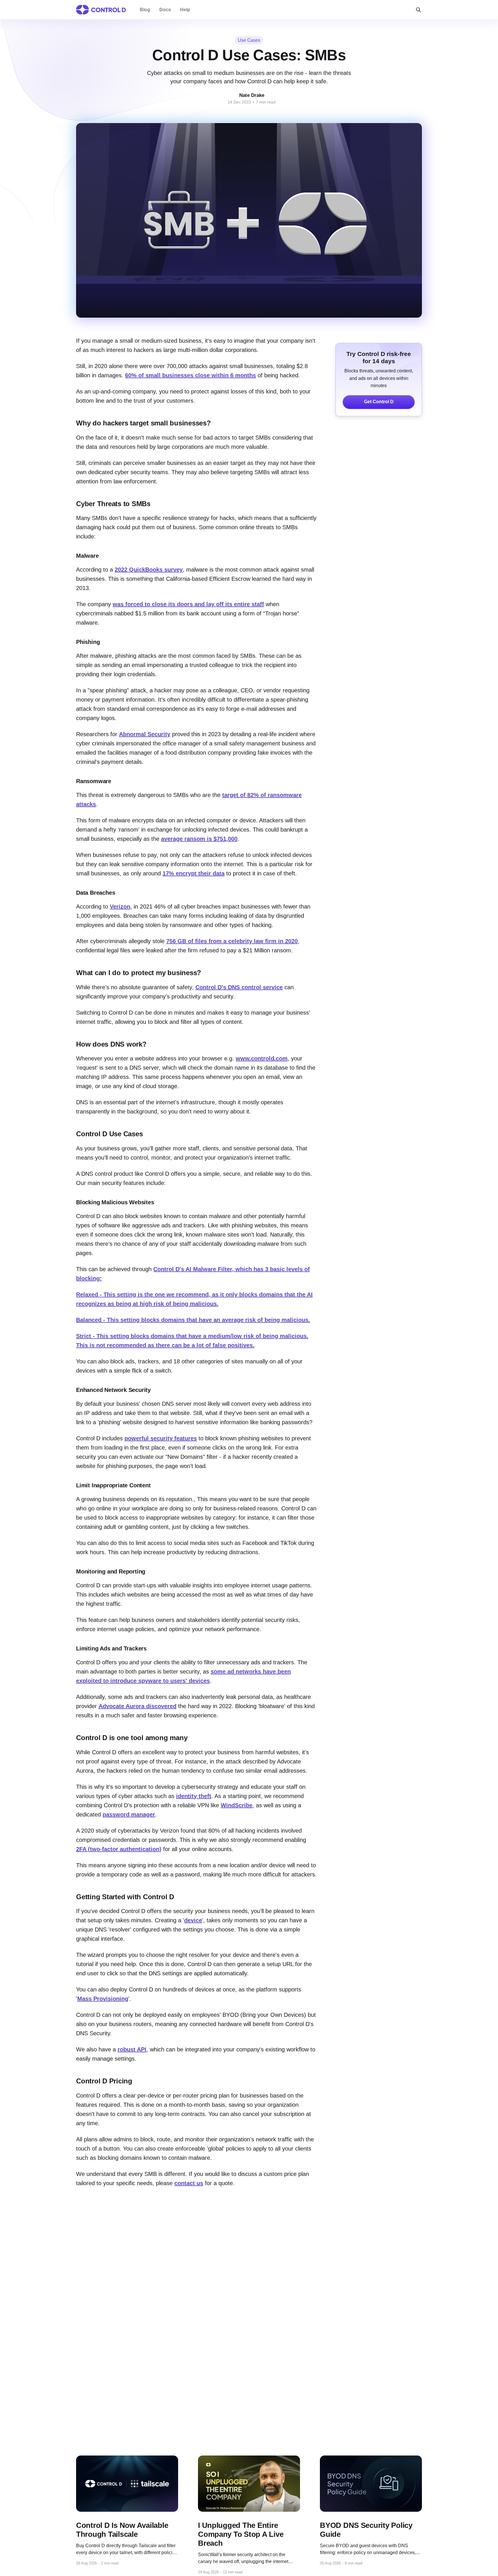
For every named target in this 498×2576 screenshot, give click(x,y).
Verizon (120, 907)
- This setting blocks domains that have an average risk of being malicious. (193, 1320)
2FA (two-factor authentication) (119, 1849)
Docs (165, 10)
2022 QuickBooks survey (149, 570)
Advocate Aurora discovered (137, 1706)
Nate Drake (252, 95)
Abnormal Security (145, 734)
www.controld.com (262, 1058)
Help (185, 10)
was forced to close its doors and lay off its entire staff (188, 604)
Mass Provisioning (103, 1999)
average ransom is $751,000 (199, 839)
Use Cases (249, 40)
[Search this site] (418, 10)
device (193, 1920)
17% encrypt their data (194, 873)
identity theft (194, 1796)
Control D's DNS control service (239, 987)
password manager (129, 1814)
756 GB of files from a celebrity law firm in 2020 (232, 941)
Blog (145, 10)
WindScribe (237, 1805)
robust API (132, 2049)
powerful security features (161, 1438)
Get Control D (379, 402)
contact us (189, 2183)
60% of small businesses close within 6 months (190, 375)
